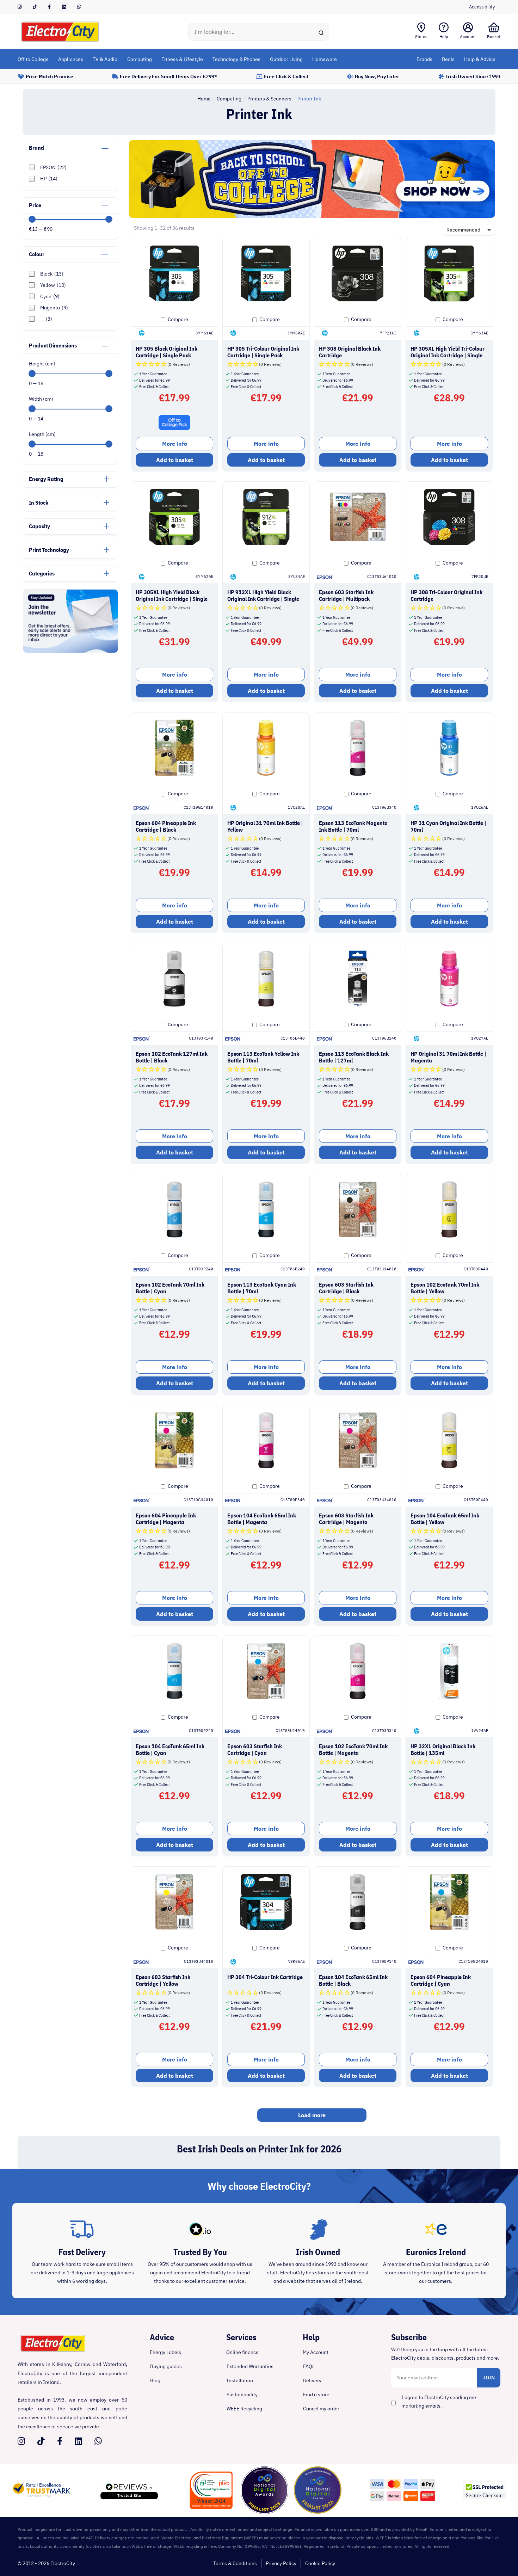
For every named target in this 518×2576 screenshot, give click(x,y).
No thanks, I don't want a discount (259, 1353)
